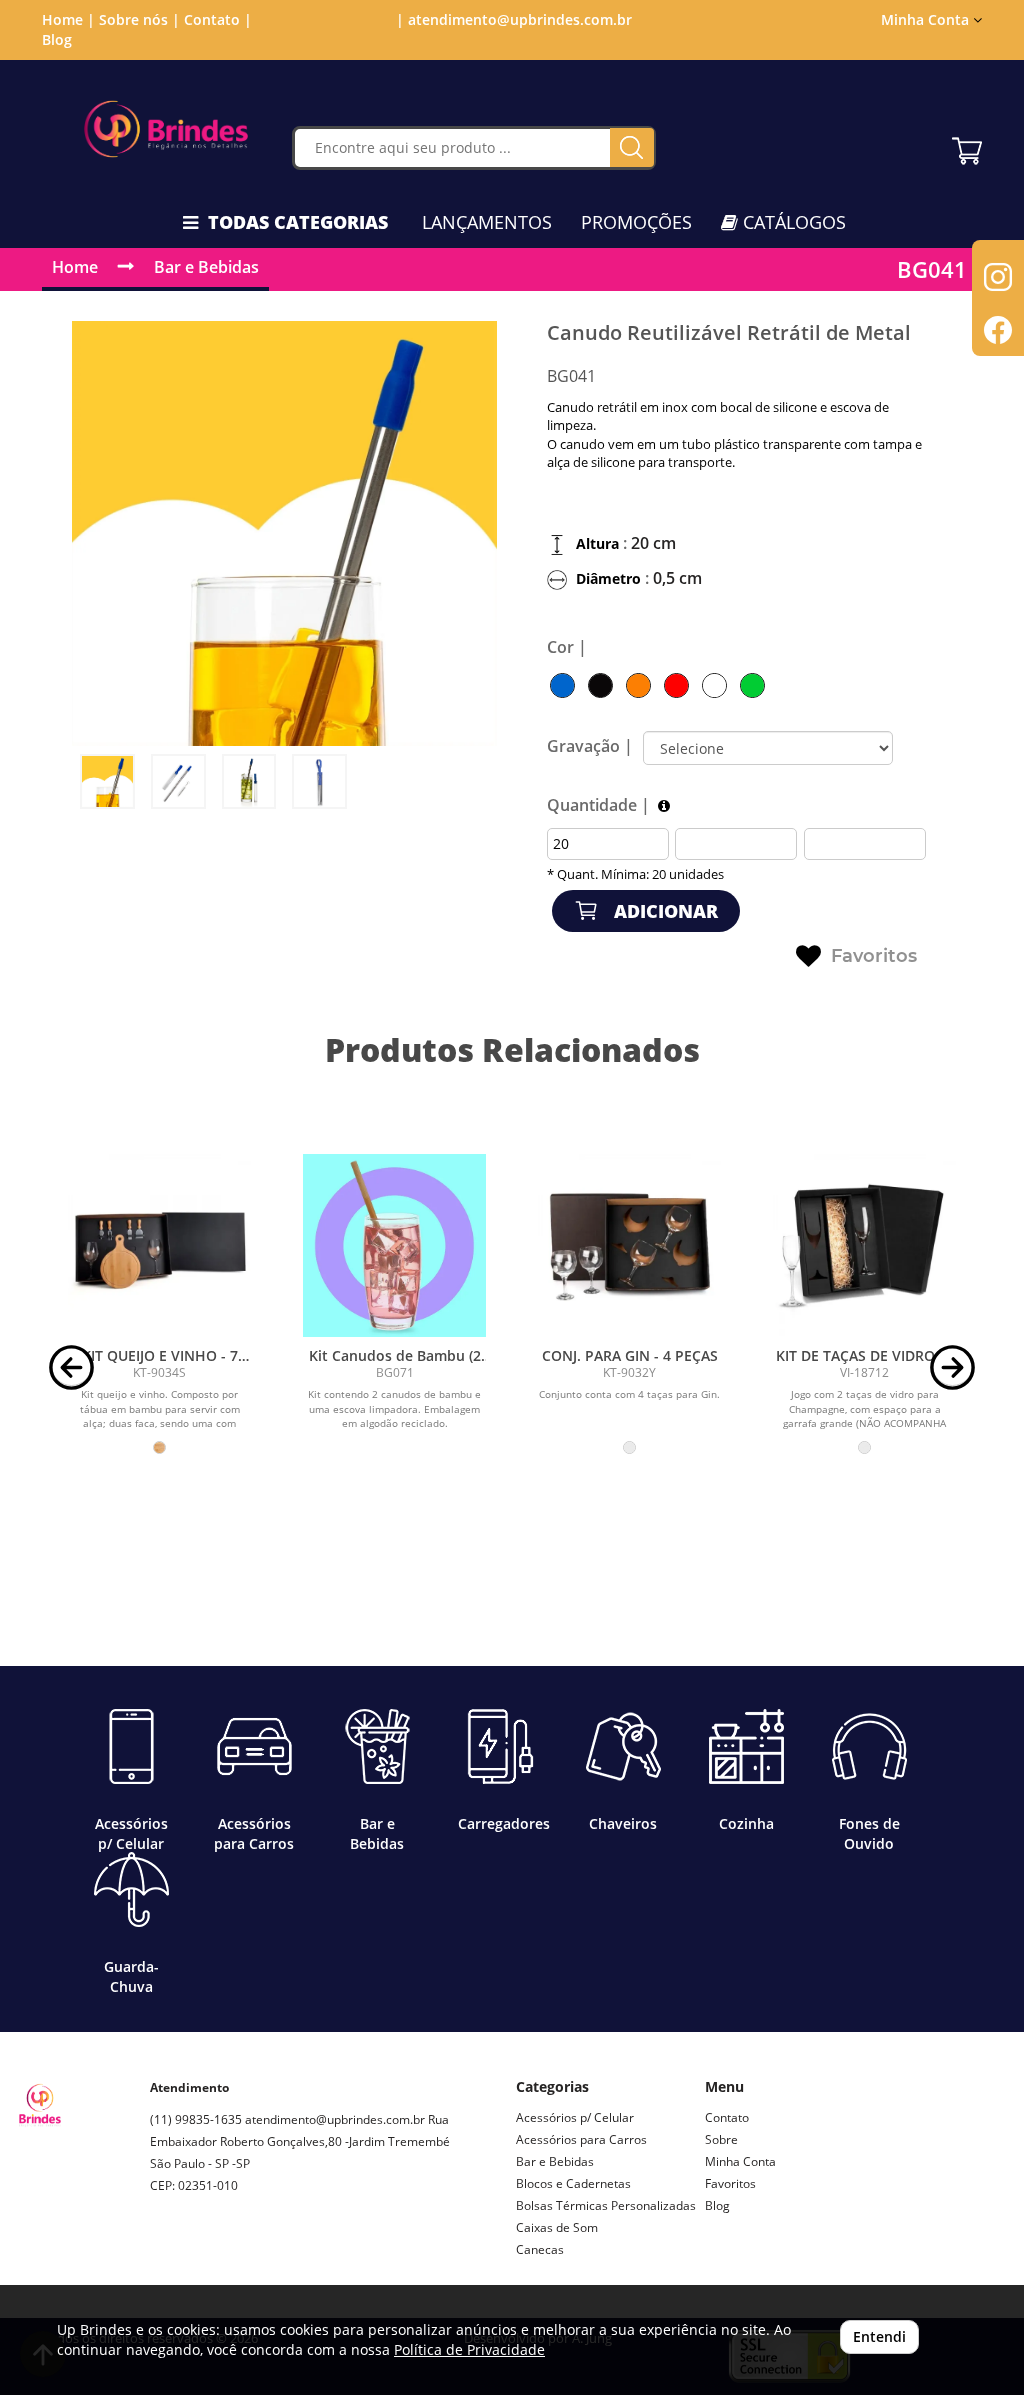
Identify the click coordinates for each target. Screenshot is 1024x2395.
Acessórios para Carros (581, 2139)
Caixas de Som (557, 2227)
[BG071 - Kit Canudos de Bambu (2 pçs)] (394, 1245)
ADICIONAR (663, 911)
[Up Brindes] (166, 129)
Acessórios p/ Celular (575, 2117)
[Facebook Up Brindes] (212, 2256)
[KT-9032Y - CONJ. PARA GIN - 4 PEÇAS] (629, 1245)
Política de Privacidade (469, 2349)
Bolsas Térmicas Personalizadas (606, 2205)
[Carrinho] (967, 146)
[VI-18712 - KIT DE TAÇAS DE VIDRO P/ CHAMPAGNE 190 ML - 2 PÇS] (864, 1245)
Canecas (540, 2249)
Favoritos (874, 956)
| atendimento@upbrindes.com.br (512, 19)
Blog (57, 39)
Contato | (218, 19)
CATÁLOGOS (792, 222)
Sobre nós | (139, 19)
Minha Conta (740, 2161)
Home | (68, 19)
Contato (727, 2117)
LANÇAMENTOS (487, 222)
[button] (71, 1365)
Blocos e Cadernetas (573, 2183)
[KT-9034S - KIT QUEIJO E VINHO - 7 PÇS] (159, 1245)
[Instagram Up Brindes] (166, 2256)
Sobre (721, 2139)
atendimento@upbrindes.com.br (335, 2119)
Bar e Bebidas (206, 267)
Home (75, 267)
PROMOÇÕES (636, 222)
